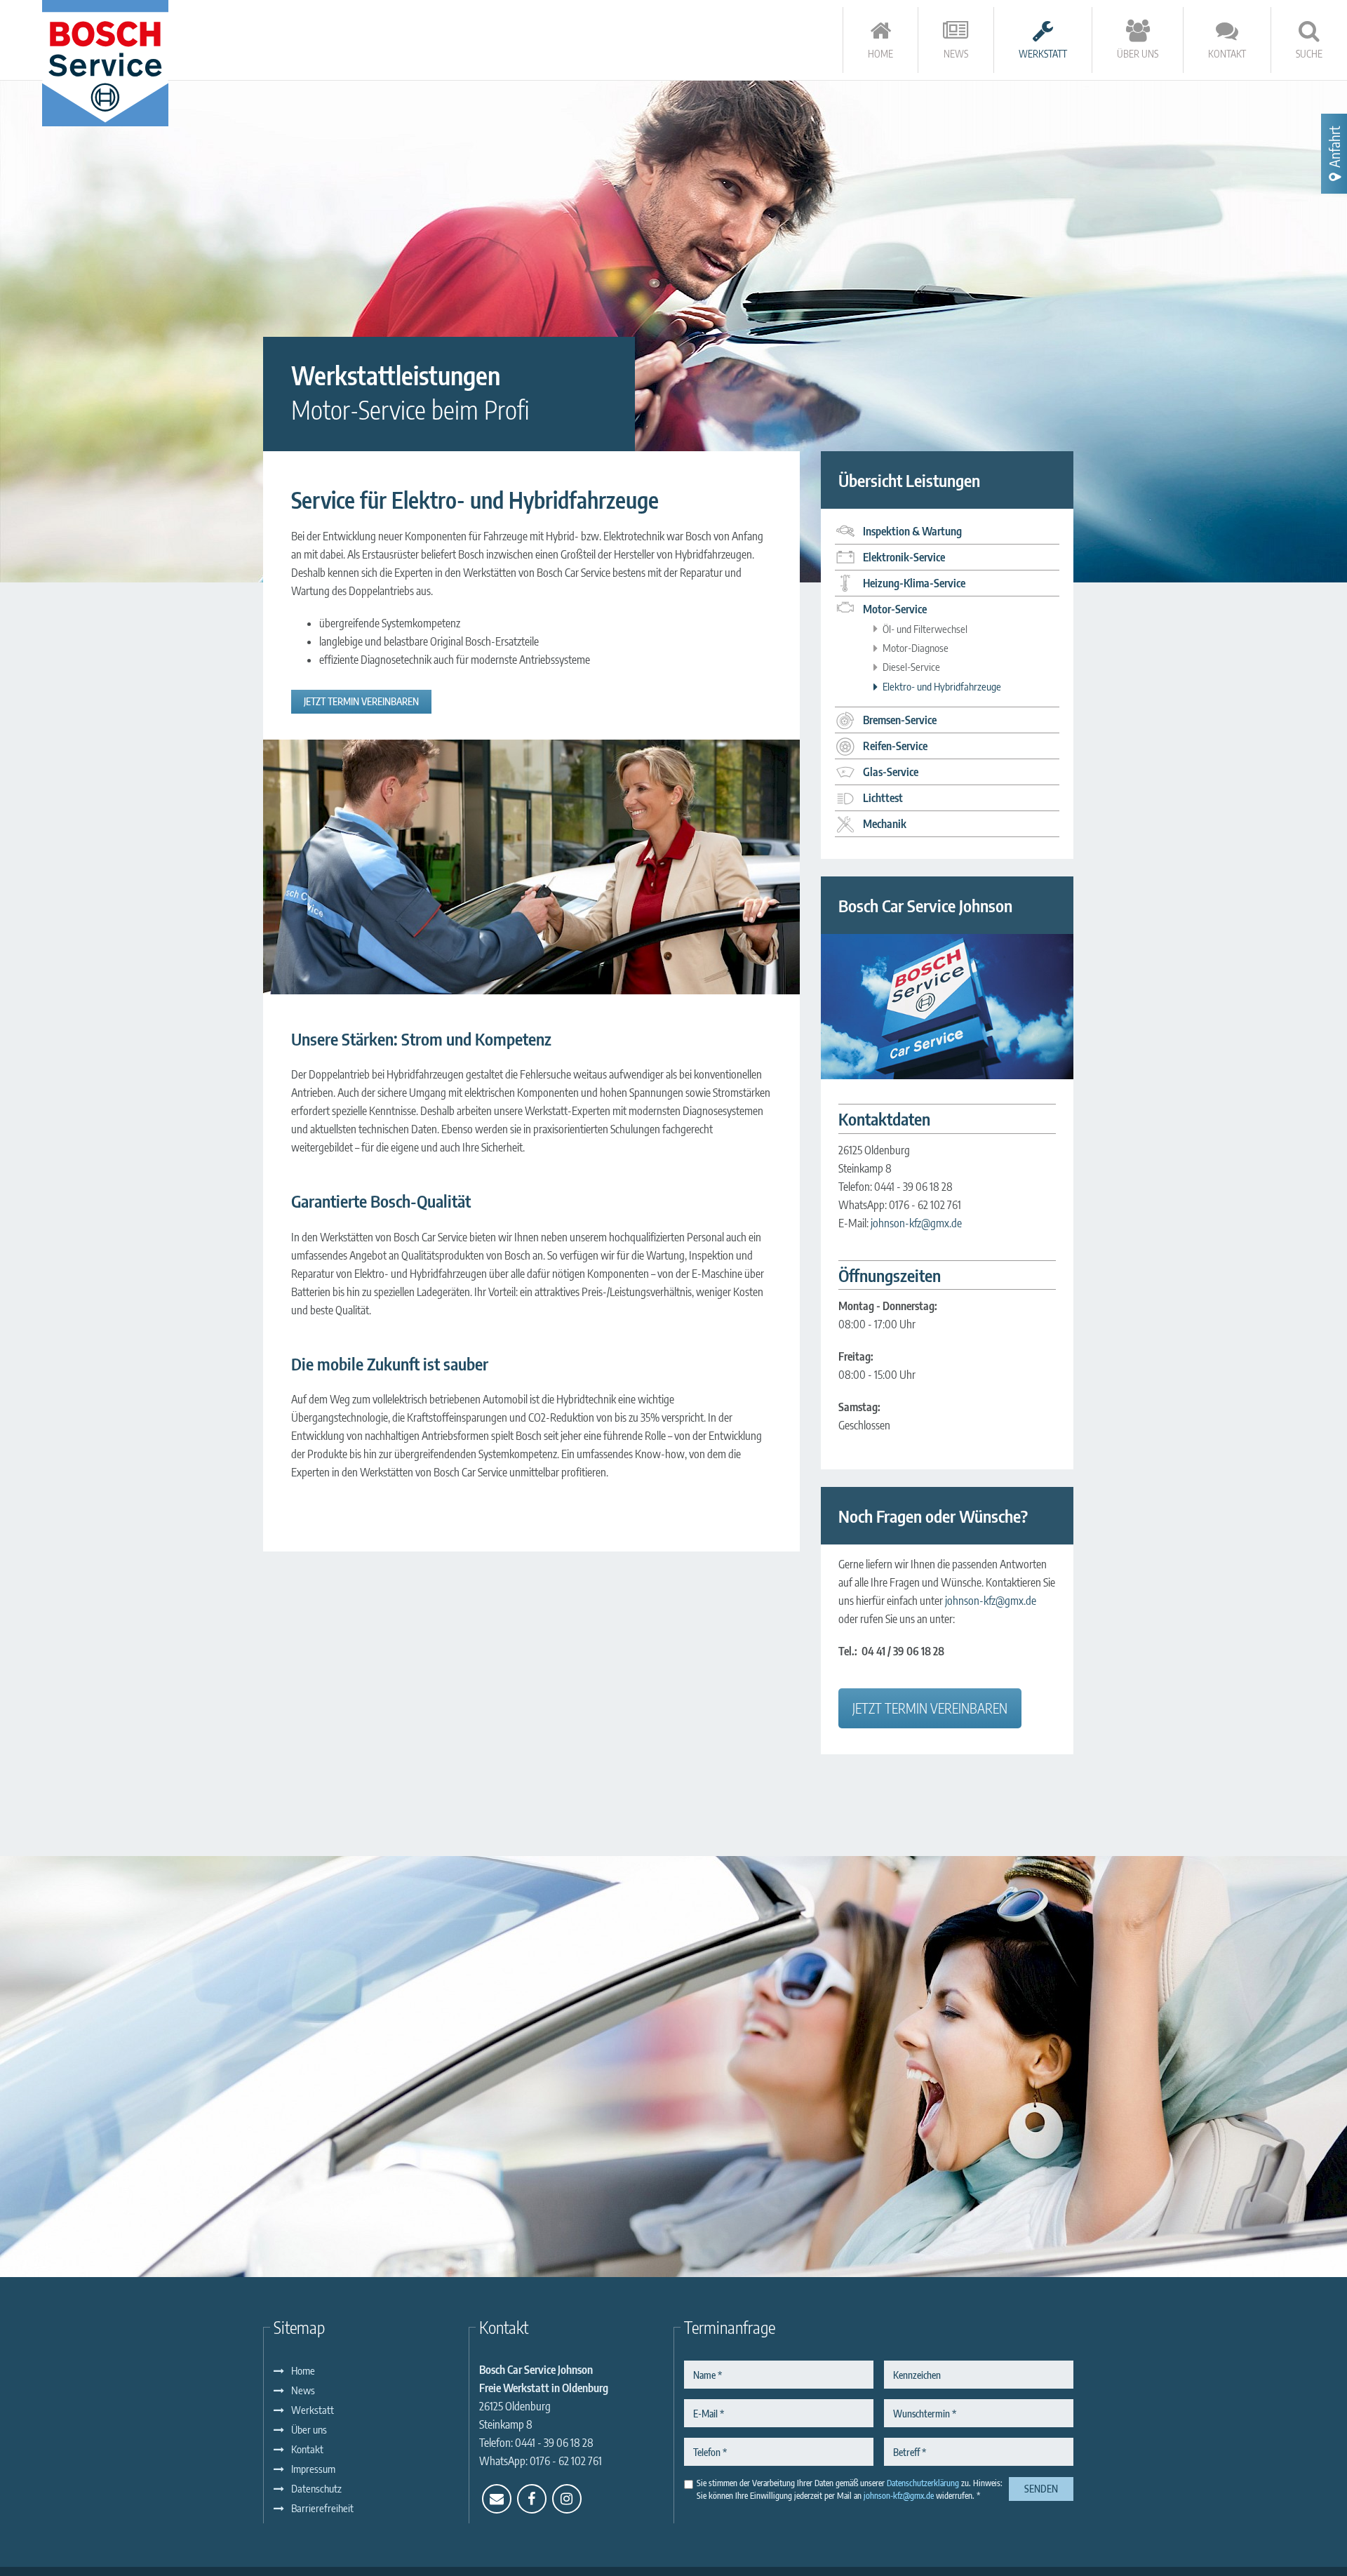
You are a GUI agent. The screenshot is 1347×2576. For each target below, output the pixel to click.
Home (303, 2370)
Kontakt (307, 2449)
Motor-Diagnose (916, 648)
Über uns (309, 2429)
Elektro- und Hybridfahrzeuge (942, 686)
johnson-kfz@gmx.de (916, 1223)
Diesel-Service (911, 667)
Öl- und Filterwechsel (925, 629)
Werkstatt (313, 2410)
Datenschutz (316, 2488)
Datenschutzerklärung (923, 2483)
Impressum (313, 2469)
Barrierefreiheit (322, 2508)
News (303, 2390)
